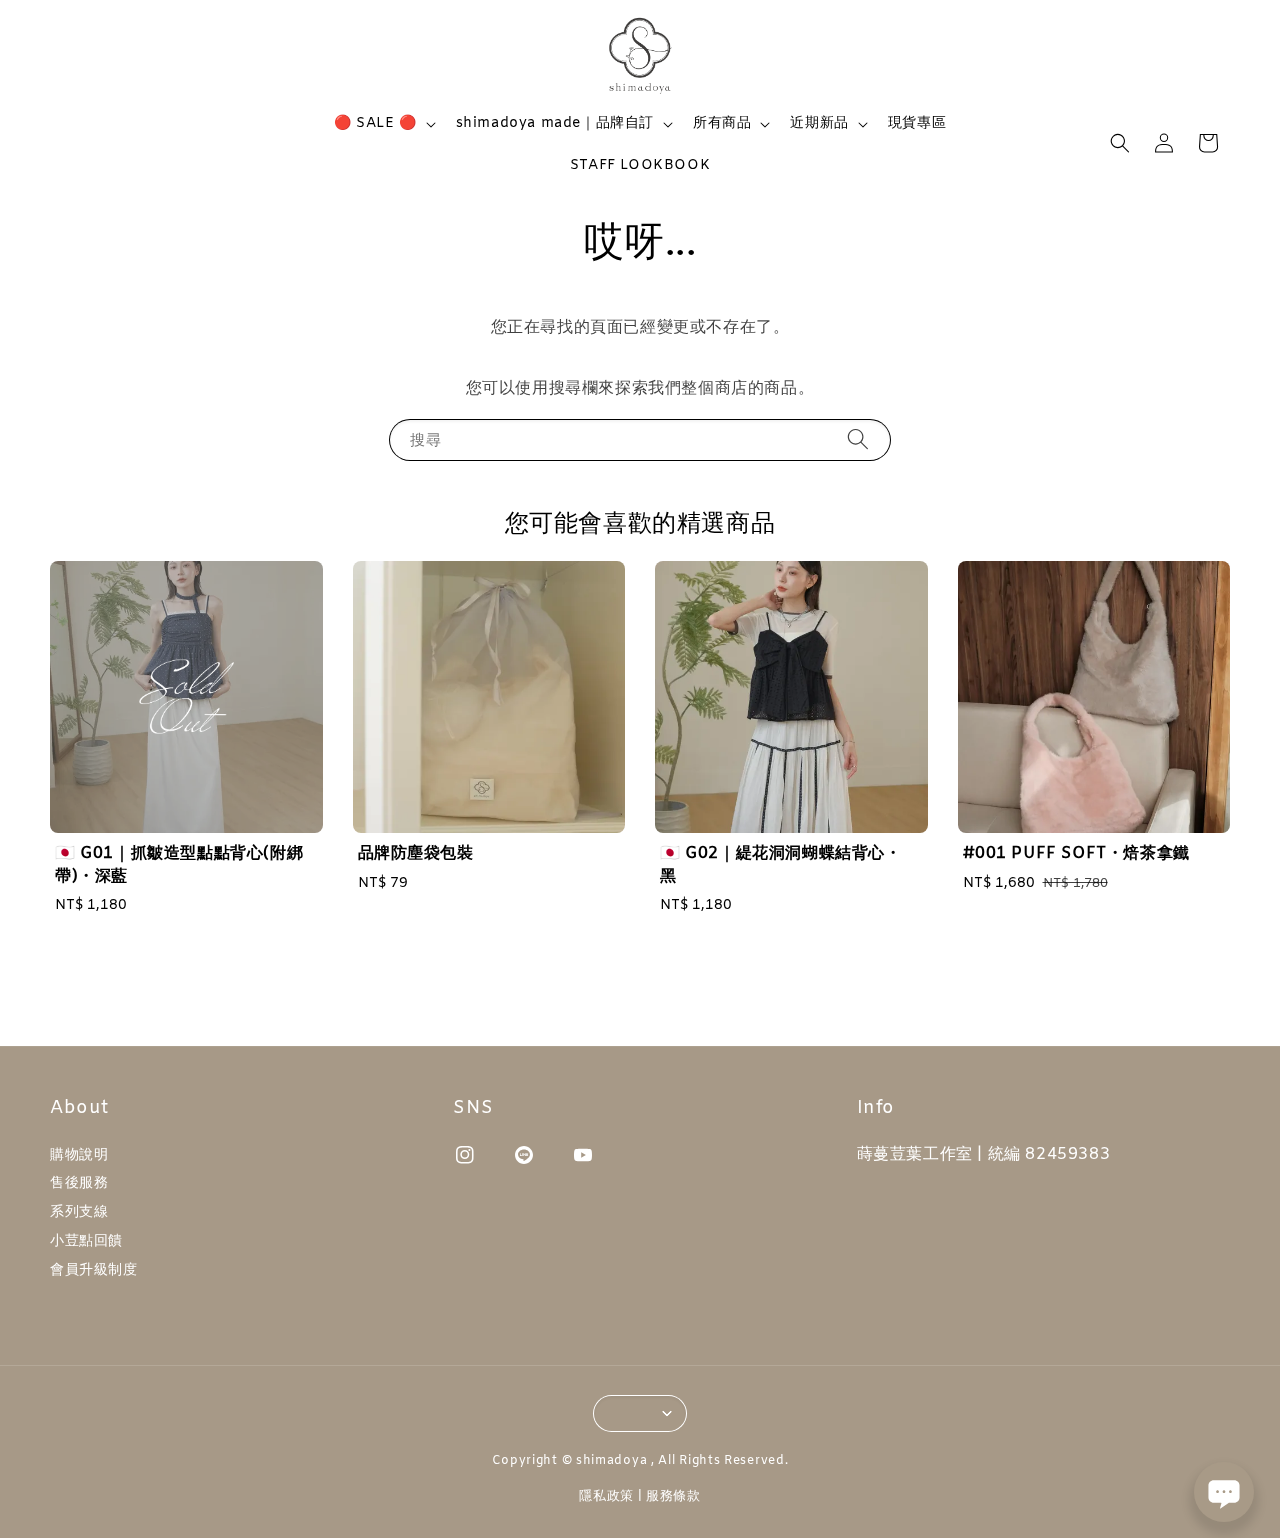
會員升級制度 (94, 1270)
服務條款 (673, 1496)
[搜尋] (858, 439)
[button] (1120, 143)
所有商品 (722, 124)
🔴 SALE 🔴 (375, 124)
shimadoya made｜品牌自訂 (555, 124)
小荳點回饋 (86, 1241)
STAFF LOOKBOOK (640, 165)
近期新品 (819, 124)
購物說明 (79, 1156)
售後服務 (79, 1183)
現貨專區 (917, 123)
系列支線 (79, 1212)
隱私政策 (606, 1496)
